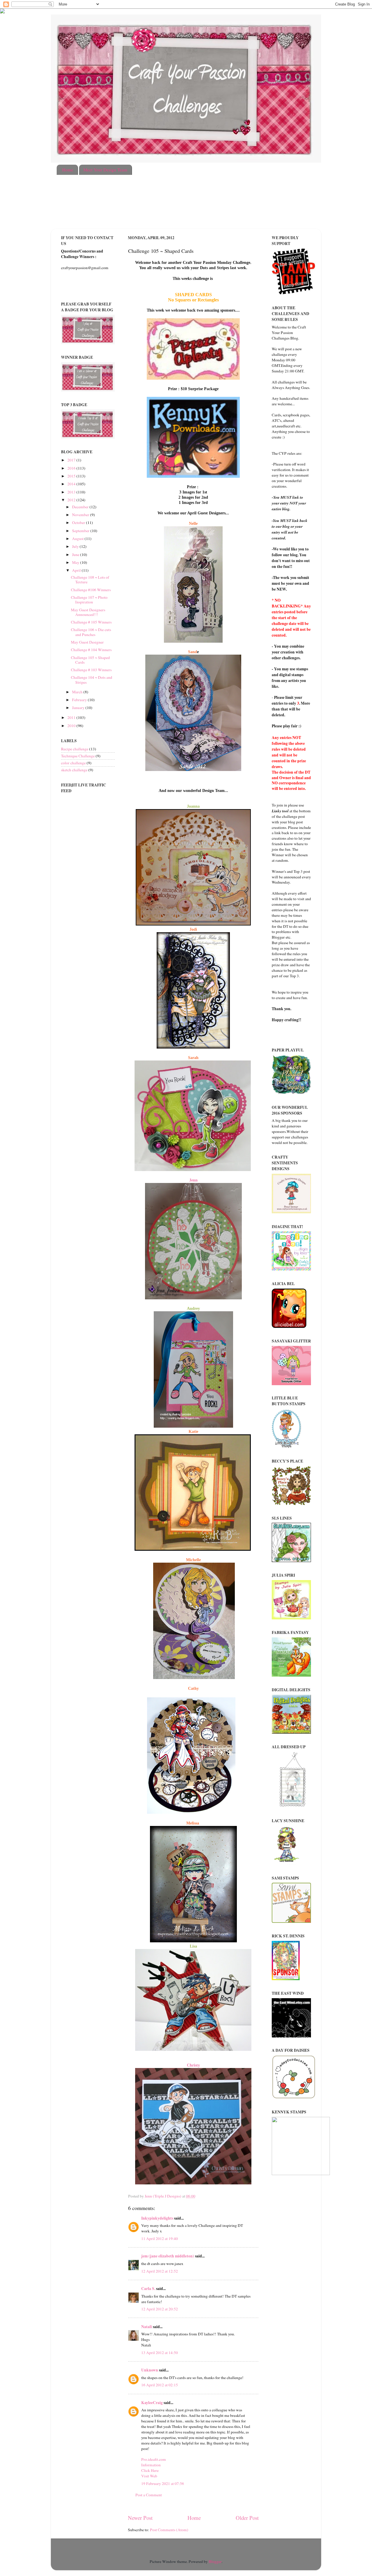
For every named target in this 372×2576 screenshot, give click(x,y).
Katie (193, 1432)
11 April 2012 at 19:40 (160, 2239)
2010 (72, 726)
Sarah (193, 1058)
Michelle (193, 1560)
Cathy (193, 1688)
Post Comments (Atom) (169, 2530)
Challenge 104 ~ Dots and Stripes (92, 680)
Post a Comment (149, 2495)
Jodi (193, 929)
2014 (72, 484)
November (81, 515)
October (79, 523)
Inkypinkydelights (157, 2218)
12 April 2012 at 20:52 (160, 2309)
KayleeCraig (152, 2403)
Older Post (247, 2518)
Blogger (215, 2561)
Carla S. (148, 2289)
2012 (72, 500)
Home (68, 170)
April (77, 570)
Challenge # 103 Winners (91, 670)
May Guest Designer (87, 642)
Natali (147, 2327)
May (76, 562)
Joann (192, 806)
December (81, 507)
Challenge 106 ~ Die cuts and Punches (91, 632)
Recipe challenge (75, 749)
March (78, 692)
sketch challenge (74, 770)
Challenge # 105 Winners (91, 622)
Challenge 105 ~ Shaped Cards (90, 660)
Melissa (193, 1823)
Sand (193, 652)
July (76, 546)
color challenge (73, 763)
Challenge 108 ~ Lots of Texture (90, 580)
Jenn (193, 1180)
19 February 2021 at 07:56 (163, 2483)
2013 (72, 492)
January (79, 708)
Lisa (193, 1946)
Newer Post (140, 2518)
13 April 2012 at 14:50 (160, 2353)
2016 (72, 468)
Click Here (150, 2470)
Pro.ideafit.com (154, 2459)
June (76, 555)
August (78, 539)
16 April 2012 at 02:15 (160, 2385)
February (80, 700)
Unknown (150, 2370)
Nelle (193, 524)
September (81, 531)
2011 (72, 717)
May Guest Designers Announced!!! (88, 612)
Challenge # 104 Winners (91, 650)
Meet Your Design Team (105, 170)
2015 (72, 476)
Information (151, 2465)
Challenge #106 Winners (91, 590)
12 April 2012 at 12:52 (160, 2271)
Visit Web (149, 2476)
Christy (193, 2065)
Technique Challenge (78, 756)
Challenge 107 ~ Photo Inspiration (89, 600)
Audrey (193, 1309)
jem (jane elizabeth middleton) (168, 2256)
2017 (72, 460)
